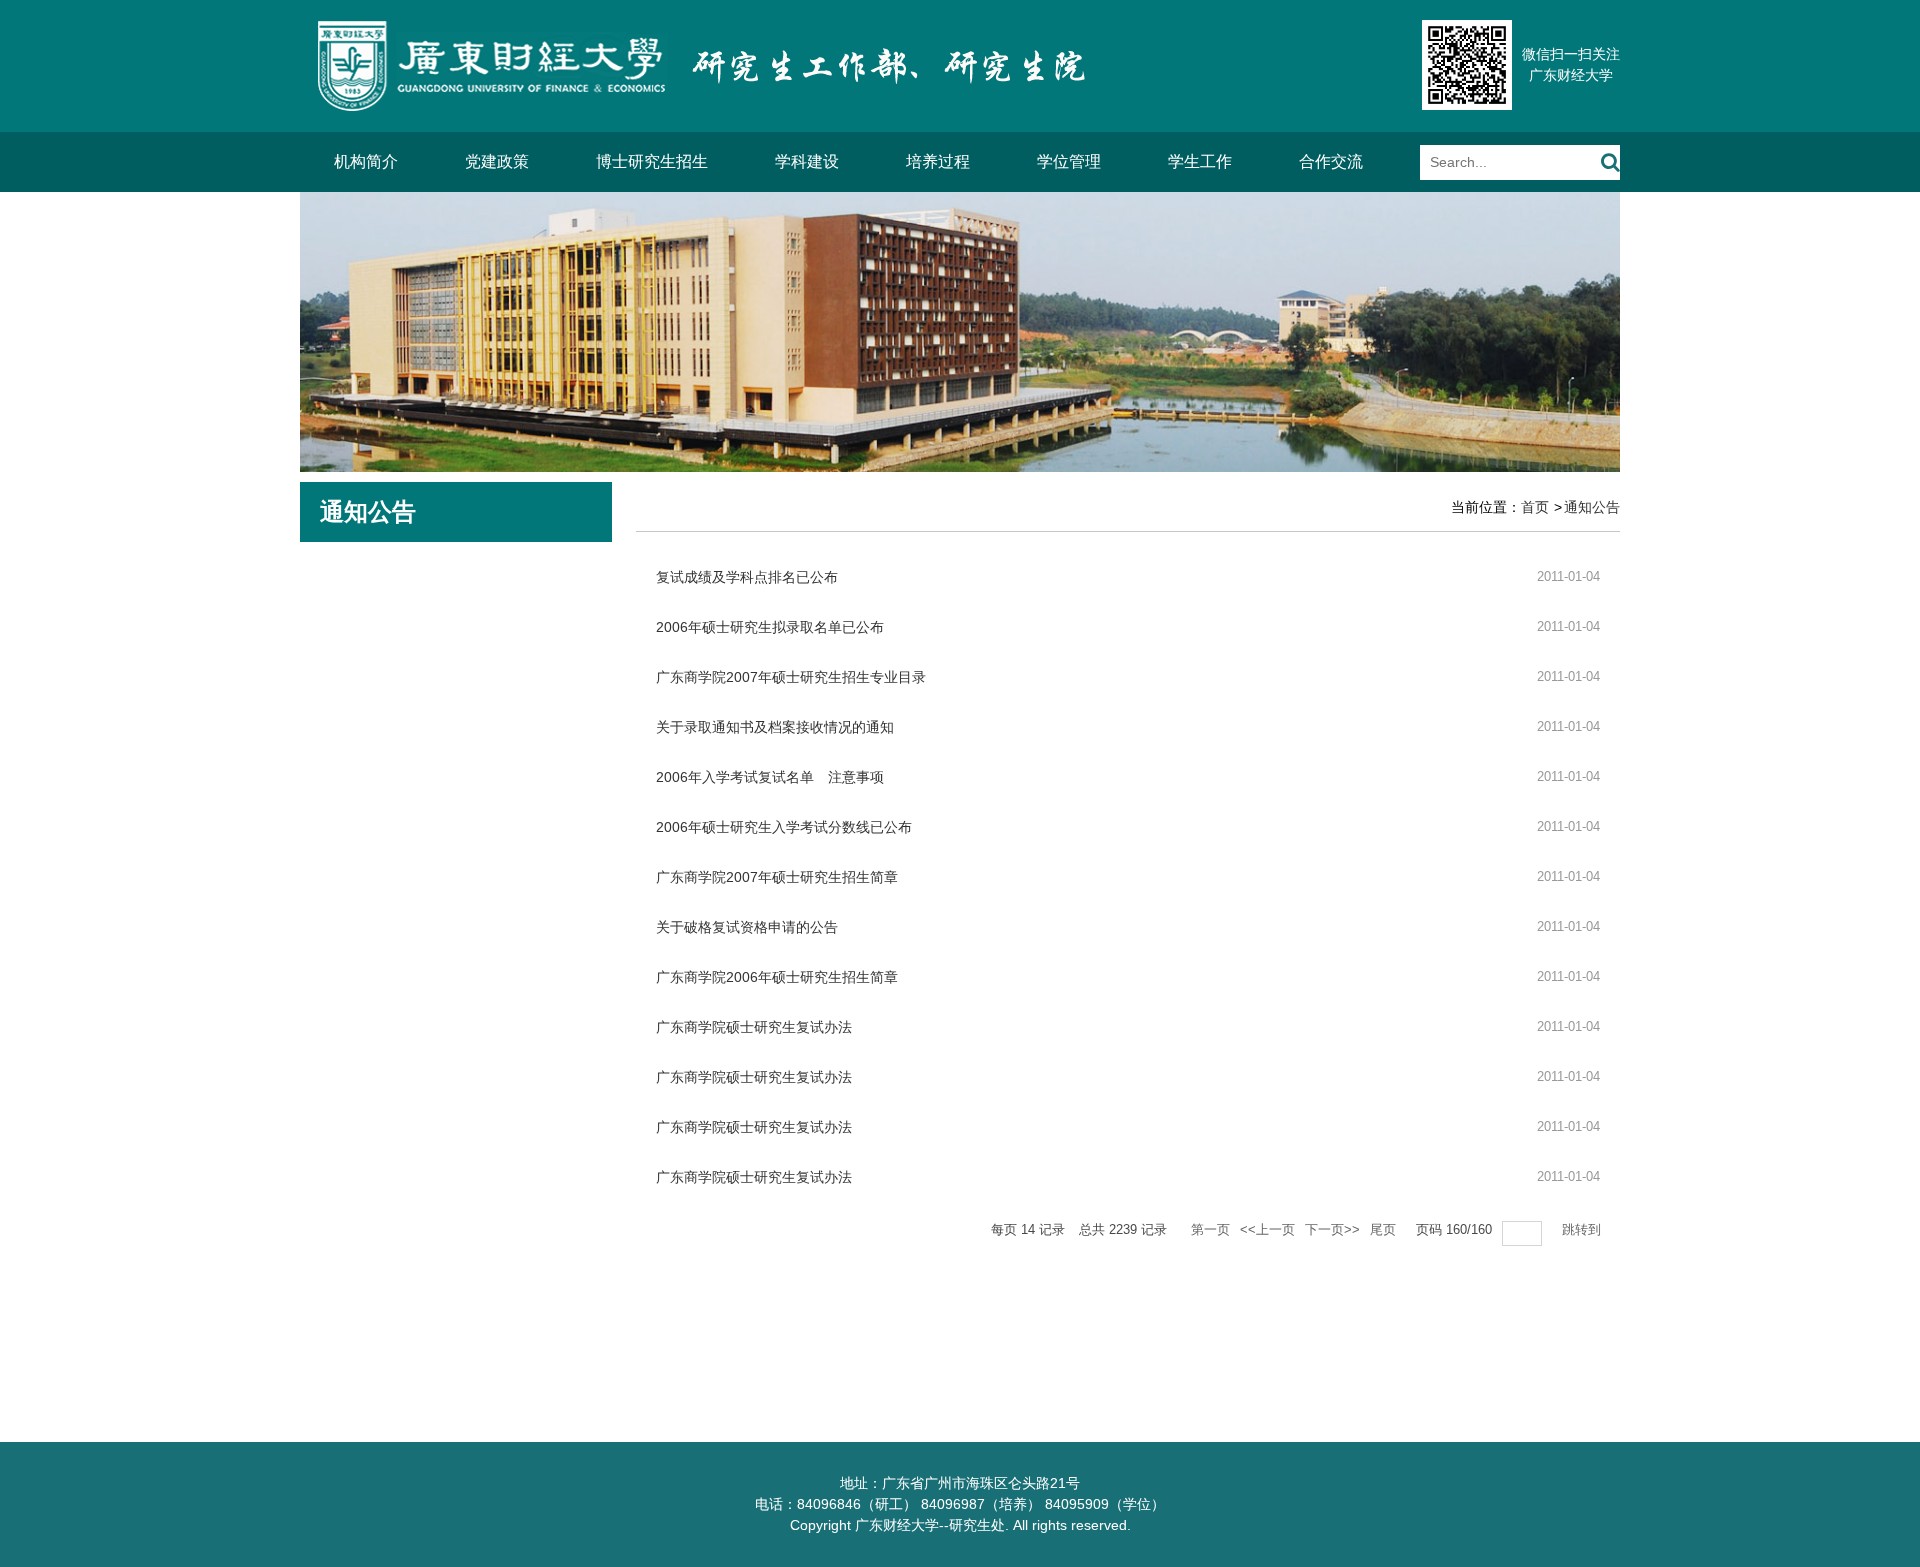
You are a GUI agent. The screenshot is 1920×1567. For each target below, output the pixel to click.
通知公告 (1592, 507)
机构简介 (366, 161)
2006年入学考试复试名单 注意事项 (770, 777)
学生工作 (1200, 161)
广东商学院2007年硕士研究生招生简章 (777, 877)
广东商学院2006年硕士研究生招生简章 (777, 977)
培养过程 (938, 161)
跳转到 (1583, 1229)
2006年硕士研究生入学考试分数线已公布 (784, 827)
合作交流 (1331, 161)
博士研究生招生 (652, 161)
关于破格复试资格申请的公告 (747, 927)
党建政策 (497, 161)
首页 (1535, 507)
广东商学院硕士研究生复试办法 (754, 1027)
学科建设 (807, 161)
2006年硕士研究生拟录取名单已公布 (770, 627)
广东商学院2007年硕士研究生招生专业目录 (791, 677)
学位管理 (1069, 161)
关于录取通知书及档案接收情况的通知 (775, 727)
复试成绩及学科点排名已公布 (747, 577)
